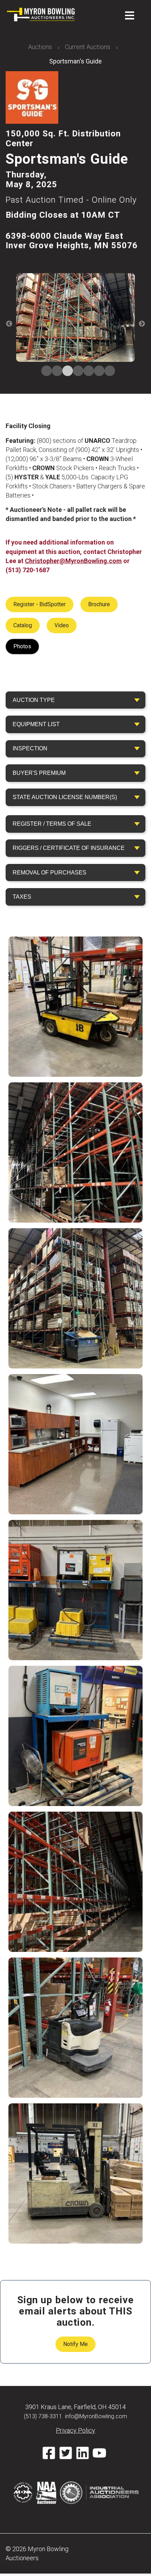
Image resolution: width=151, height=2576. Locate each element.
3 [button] (65, 371)
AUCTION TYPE (34, 700)
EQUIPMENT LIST (36, 724)
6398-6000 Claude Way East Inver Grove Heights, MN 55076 (72, 241)
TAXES (22, 897)
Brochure (99, 604)
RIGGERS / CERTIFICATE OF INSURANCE (69, 848)
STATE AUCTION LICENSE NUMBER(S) (65, 797)
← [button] (9, 324)
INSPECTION (30, 748)
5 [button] (86, 371)
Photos (22, 646)
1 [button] (44, 371)
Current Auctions (88, 47)
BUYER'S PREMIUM (39, 773)
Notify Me (75, 2344)
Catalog (23, 625)
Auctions (40, 47)
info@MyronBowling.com (96, 2416)
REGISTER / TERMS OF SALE (52, 824)
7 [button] (107, 371)
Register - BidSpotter (40, 604)
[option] (75, 319)
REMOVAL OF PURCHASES (50, 873)
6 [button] (97, 371)
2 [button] (54, 371)
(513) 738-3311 (43, 2416)
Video (62, 625)
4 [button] (75, 371)
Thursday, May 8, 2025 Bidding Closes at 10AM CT (71, 195)
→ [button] (142, 324)
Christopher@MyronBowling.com (73, 561)
